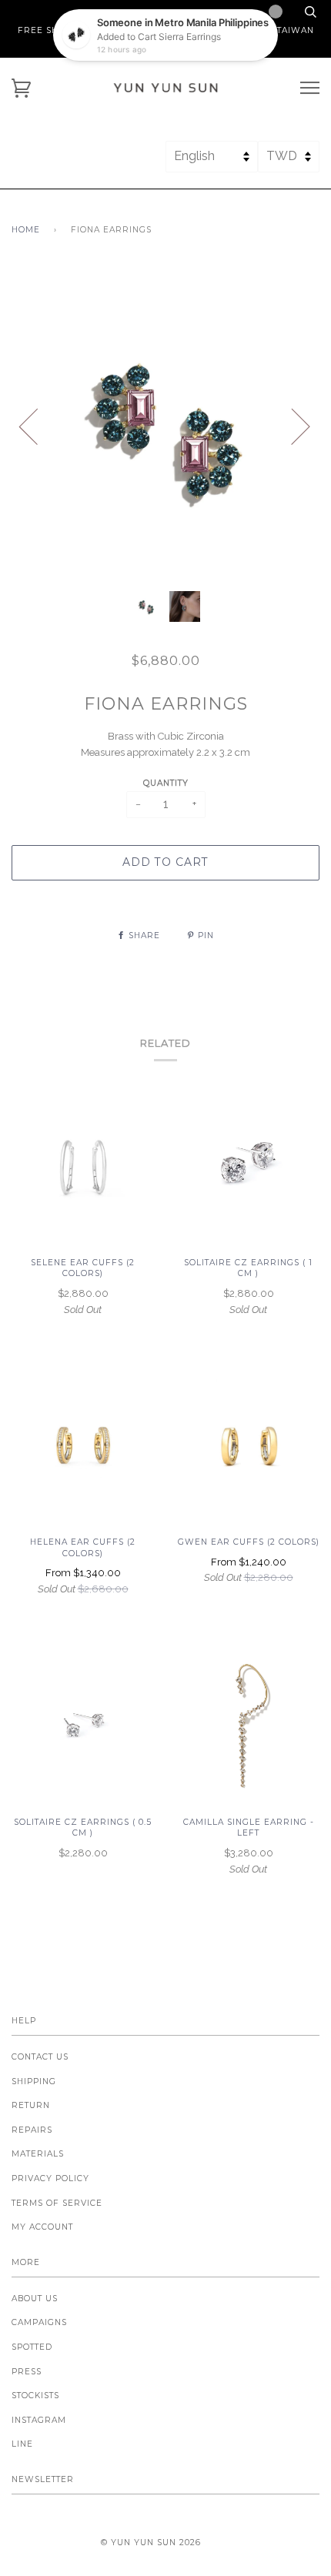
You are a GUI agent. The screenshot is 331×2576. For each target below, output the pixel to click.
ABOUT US (35, 2299)
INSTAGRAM (39, 2420)
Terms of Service (57, 2203)
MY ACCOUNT (42, 2227)
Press (27, 2372)
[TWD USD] (289, 163)
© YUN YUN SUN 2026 (151, 2543)
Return (31, 2105)
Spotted (32, 2347)
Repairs (32, 2130)
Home (26, 230)
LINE (22, 2444)
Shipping (34, 2082)
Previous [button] (38, 426)
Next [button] (291, 426)
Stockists (35, 2396)
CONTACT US (40, 2057)
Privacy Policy (50, 2178)
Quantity (166, 783)
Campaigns (39, 2322)
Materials (38, 2154)
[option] (165, 426)
